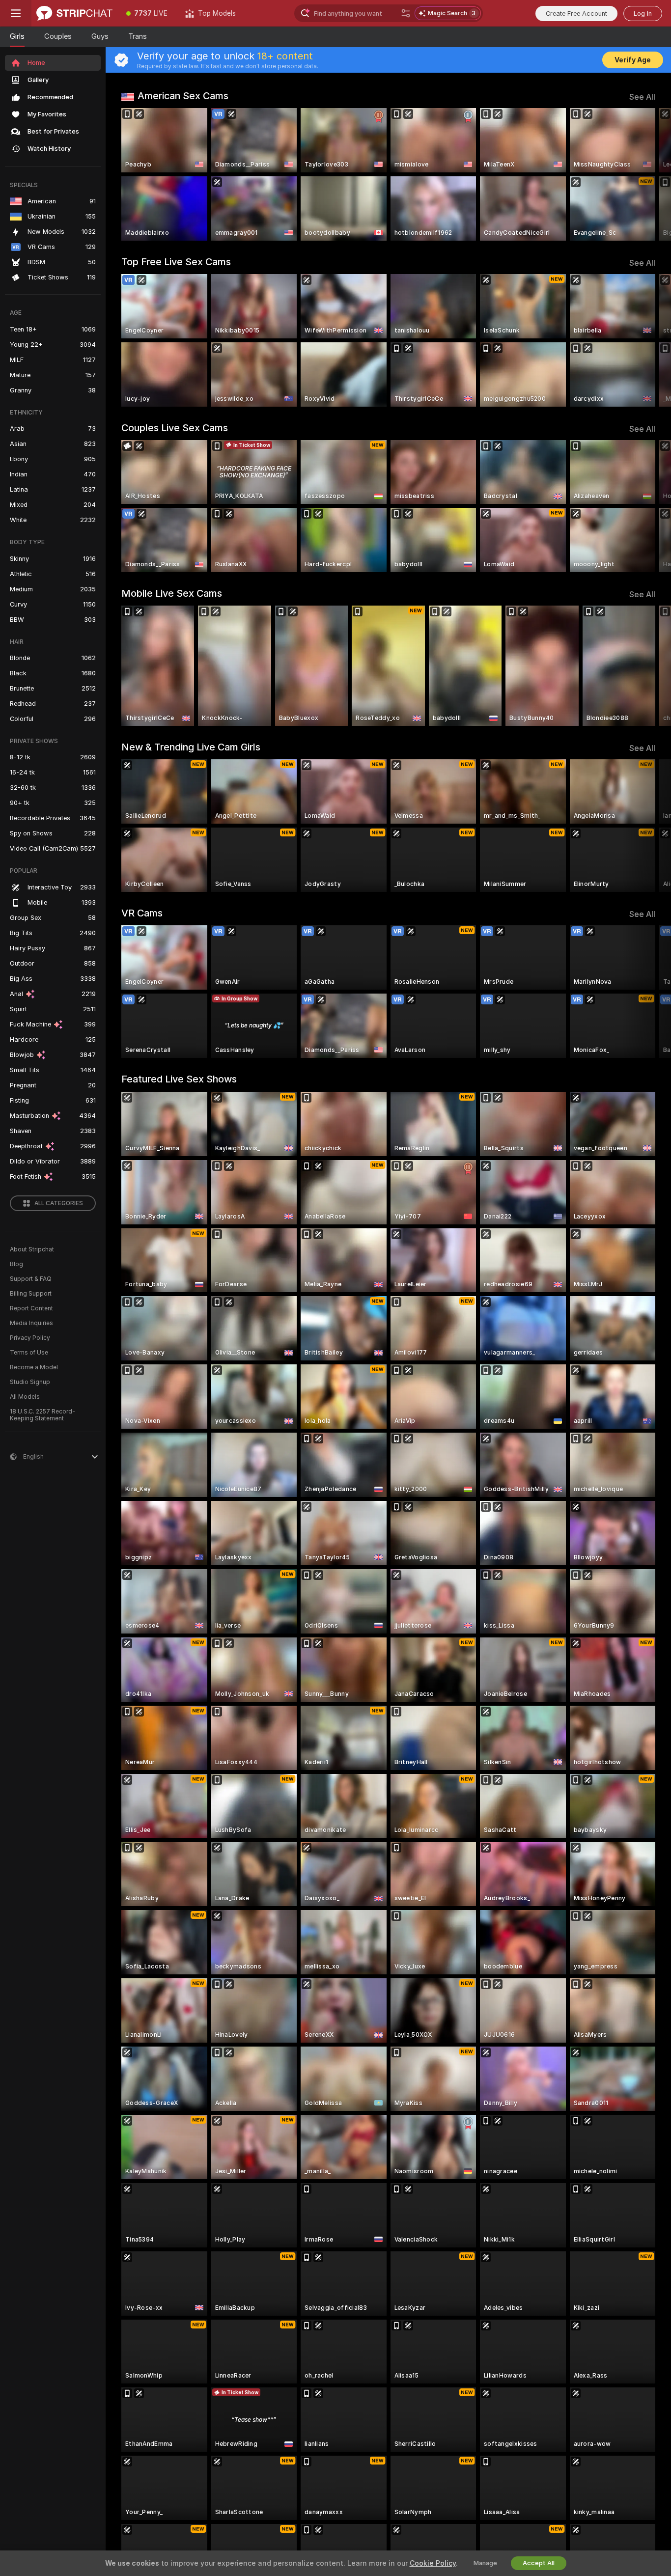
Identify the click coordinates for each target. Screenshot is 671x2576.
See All (642, 97)
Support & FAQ (31, 1279)
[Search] (406, 13)
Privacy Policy (30, 1338)
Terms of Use (29, 1353)
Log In (643, 14)
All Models (25, 1397)
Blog (16, 1264)
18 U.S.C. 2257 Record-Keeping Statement (42, 1415)
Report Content (31, 1308)
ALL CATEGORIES (59, 1203)
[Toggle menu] (16, 13)
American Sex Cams (183, 96)
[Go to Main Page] (74, 13)
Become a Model (34, 1367)
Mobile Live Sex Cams (172, 593)
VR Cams (142, 913)
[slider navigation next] (646, 174)
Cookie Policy (433, 2563)
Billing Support (31, 1294)
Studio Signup (30, 1382)
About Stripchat (32, 1249)
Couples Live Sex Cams (175, 428)
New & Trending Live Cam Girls (191, 747)
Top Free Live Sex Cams (176, 262)
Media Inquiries (31, 1323)
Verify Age (633, 60)
